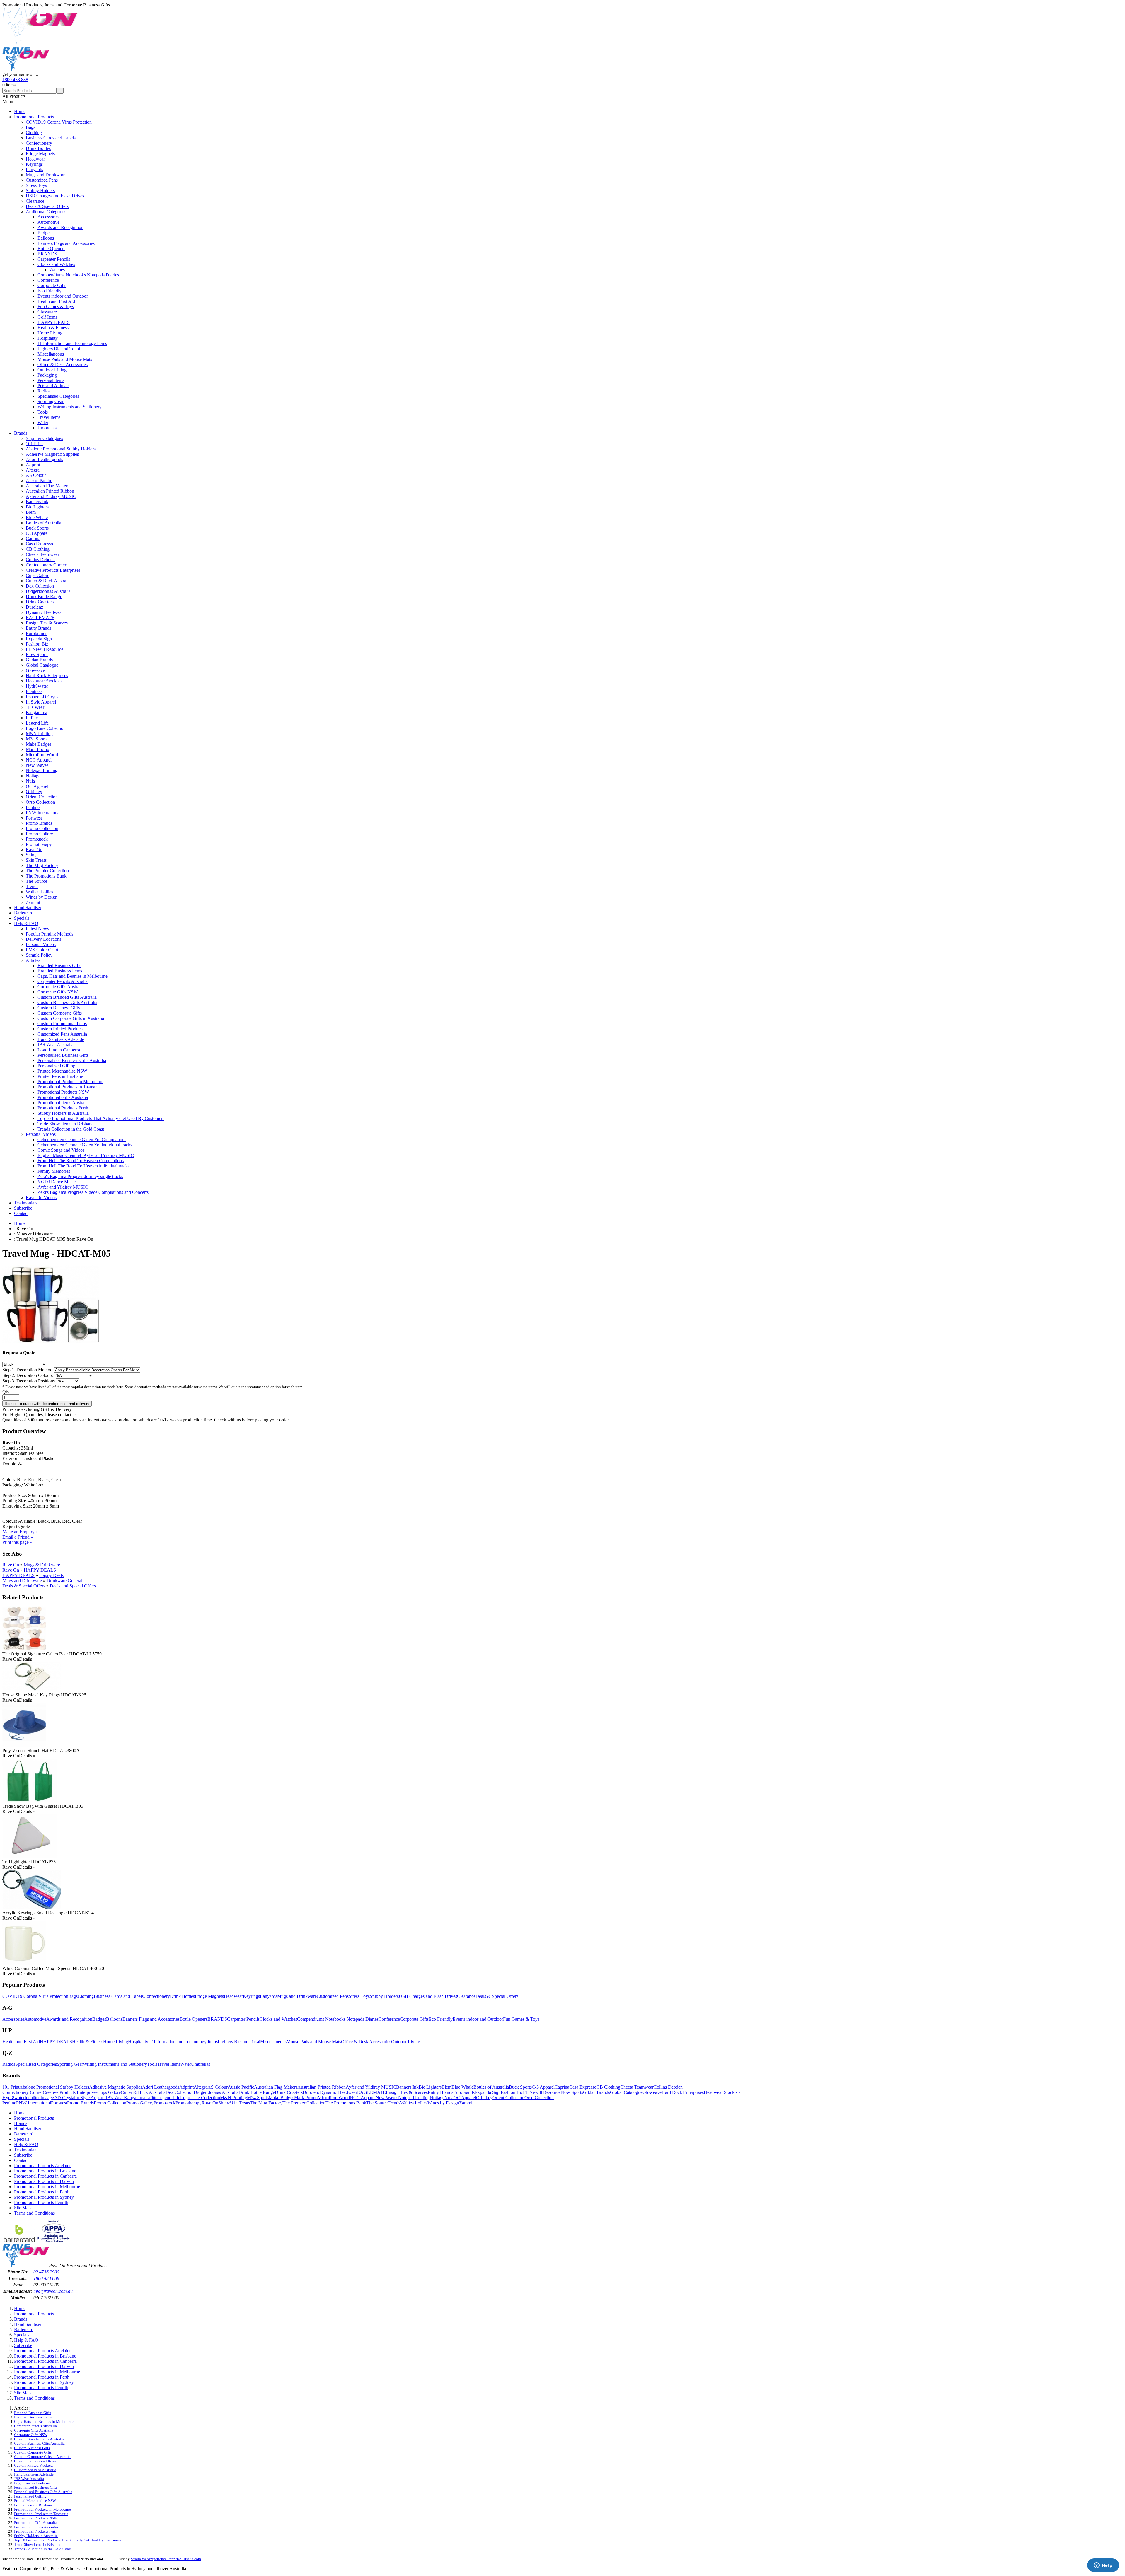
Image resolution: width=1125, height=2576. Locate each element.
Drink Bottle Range (44, 596)
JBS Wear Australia (56, 1045)
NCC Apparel (39, 760)
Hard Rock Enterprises (47, 676)
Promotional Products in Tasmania (69, 1087)
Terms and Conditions (34, 2213)
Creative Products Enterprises (53, 570)
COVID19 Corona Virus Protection (59, 122)
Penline (33, 807)
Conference (48, 280)
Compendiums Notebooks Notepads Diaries (78, 275)
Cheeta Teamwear (42, 554)
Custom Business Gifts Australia (67, 1002)
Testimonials (26, 1203)
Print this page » (17, 1542)
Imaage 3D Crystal (43, 697)
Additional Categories (46, 212)
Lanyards (34, 169)
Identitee (34, 691)
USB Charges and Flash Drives (55, 196)
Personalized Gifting (56, 1066)
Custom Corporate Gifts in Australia (71, 1018)
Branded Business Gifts (59, 966)
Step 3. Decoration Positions (29, 1381)
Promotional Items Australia (63, 1103)
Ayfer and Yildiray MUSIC (51, 496)
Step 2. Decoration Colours (28, 1375)
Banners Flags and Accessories (66, 243)
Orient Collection (42, 797)
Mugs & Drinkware (42, 1565)
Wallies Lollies (39, 892)
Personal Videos (41, 944)
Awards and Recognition (60, 227)
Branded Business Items (60, 971)
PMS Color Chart (42, 950)
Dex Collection (40, 586)
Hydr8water (37, 686)
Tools (43, 412)
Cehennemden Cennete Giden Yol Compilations (82, 1140)
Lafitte (32, 718)
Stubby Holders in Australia (63, 1113)
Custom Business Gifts (59, 1008)
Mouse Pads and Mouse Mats (65, 359)
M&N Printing (39, 734)
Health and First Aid (56, 301)
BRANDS (47, 254)
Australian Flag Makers (47, 486)
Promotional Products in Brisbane (45, 2171)
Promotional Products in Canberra (45, 2176)
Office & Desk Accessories (63, 365)
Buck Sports (37, 528)
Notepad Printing (42, 770)
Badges (44, 233)
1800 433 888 (15, 80)
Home (20, 111)
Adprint (33, 465)
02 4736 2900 (46, 2272)
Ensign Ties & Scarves (47, 623)
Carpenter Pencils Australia (63, 981)
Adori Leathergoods (44, 459)
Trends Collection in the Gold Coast (71, 1129)
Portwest (34, 818)
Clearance (35, 201)
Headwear (35, 159)
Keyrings (34, 164)
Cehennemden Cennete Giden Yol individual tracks (85, 1145)
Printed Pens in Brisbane (60, 1076)
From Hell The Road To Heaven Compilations (81, 1161)
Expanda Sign (39, 639)
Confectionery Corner (46, 565)
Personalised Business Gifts (63, 1055)
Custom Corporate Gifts (60, 1013)
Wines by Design (42, 897)
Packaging (47, 375)
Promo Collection (42, 828)
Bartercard (24, 913)
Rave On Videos (41, 1197)
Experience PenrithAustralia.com (175, 2559)
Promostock (37, 839)
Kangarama (36, 712)
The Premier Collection (47, 871)
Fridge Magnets (40, 154)
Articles (33, 960)
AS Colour (36, 475)
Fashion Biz (37, 644)
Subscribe (23, 1208)
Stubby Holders (40, 191)
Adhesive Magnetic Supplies (52, 454)
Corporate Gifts (52, 285)
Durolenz (34, 607)
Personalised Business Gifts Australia (72, 1060)
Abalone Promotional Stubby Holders (61, 449)
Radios (44, 391)
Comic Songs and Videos (61, 1150)
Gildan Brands (39, 660)
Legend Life (37, 723)
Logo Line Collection (46, 728)
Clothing (34, 133)
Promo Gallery (39, 834)
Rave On (34, 850)
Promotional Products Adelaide (43, 2166)
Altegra (33, 470)
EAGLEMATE (40, 618)
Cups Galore (37, 575)
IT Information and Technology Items (72, 343)
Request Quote (16, 1526)
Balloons (46, 238)
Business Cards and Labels (51, 138)
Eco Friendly (50, 291)
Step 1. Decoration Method (28, 1370)
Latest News (37, 929)
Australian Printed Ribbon (50, 491)
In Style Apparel (41, 702)
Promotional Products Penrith (41, 2202)
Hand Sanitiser (28, 908)
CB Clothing (38, 549)
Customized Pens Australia (62, 1034)
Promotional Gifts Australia (63, 1097)
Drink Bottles (38, 148)
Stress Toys (36, 185)
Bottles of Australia (44, 523)
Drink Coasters (40, 602)
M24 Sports (37, 739)
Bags (30, 127)
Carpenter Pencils (54, 259)
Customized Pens (42, 180)
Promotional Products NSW (63, 1092)
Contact (21, 1213)
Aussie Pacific (39, 480)
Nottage (33, 776)
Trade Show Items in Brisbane (65, 1124)
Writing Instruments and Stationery (70, 407)
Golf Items (47, 317)
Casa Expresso (39, 544)
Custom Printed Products (60, 1029)
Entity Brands (39, 628)
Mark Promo (37, 749)
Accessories (48, 217)
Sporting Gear (51, 401)
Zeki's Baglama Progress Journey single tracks (80, 1176)
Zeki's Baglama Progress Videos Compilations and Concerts (93, 1192)
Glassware (47, 312)
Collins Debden (40, 560)
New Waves (37, 765)
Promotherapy (39, 844)
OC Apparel (37, 786)
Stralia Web (140, 2559)
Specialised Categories (58, 396)
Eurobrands (36, 633)
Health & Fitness (53, 328)
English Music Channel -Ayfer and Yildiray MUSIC (86, 1155)
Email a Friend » (18, 1537)
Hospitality (48, 338)
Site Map (22, 2208)
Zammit (33, 902)
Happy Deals (51, 1575)
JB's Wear (35, 707)
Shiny (31, 855)
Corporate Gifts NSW (58, 992)
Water (43, 422)
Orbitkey (34, 792)
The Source (36, 881)
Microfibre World (42, 755)
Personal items (51, 380)
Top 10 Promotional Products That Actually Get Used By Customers (101, 1118)
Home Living (50, 333)
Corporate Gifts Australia (61, 987)
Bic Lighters (37, 507)
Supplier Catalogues (44, 438)
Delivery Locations (44, 939)
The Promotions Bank (46, 876)
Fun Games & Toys (56, 307)
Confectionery (39, 143)
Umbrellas (47, 428)
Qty (6, 1392)
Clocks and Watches (56, 264)
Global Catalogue (42, 665)
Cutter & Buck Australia (48, 581)
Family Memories (54, 1171)
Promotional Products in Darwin (44, 2181)
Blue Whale (37, 517)
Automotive (48, 222)
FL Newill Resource (45, 649)
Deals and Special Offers (73, 1586)
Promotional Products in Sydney (44, 2197)
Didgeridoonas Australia (48, 591)
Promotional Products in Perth (42, 2192)
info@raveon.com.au (53, 2291)
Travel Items (49, 417)
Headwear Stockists (44, 681)
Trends (32, 886)
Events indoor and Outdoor (63, 296)
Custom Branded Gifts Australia (67, 997)
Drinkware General (64, 1581)
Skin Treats (36, 860)
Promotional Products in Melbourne (70, 1082)
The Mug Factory (42, 865)
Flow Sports (37, 654)
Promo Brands (39, 823)
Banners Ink (37, 502)
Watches (57, 270)
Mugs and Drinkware (46, 175)
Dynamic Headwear (44, 612)
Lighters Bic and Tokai (59, 349)
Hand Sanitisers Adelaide (61, 1039)
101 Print (34, 444)
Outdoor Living (52, 370)
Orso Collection (40, 802)
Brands (21, 433)
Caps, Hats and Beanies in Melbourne (73, 976)
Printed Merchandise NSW (62, 1071)
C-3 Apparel (37, 533)
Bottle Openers (51, 249)
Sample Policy (39, 955)
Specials (22, 918)
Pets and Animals (53, 386)
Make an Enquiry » (20, 1532)
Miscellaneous (51, 354)
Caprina (33, 538)
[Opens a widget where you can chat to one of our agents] (1103, 2566)
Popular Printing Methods (50, 934)
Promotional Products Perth (63, 1108)
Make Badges (39, 744)
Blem (31, 512)
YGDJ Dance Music (57, 1182)
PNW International (43, 813)
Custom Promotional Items (62, 1024)
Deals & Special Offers (47, 206)
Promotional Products (34, 117)
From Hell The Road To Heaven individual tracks (83, 1166)
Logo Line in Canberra (59, 1050)
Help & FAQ (26, 923)
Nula (30, 781)
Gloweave (35, 670)
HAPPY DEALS (54, 322)
